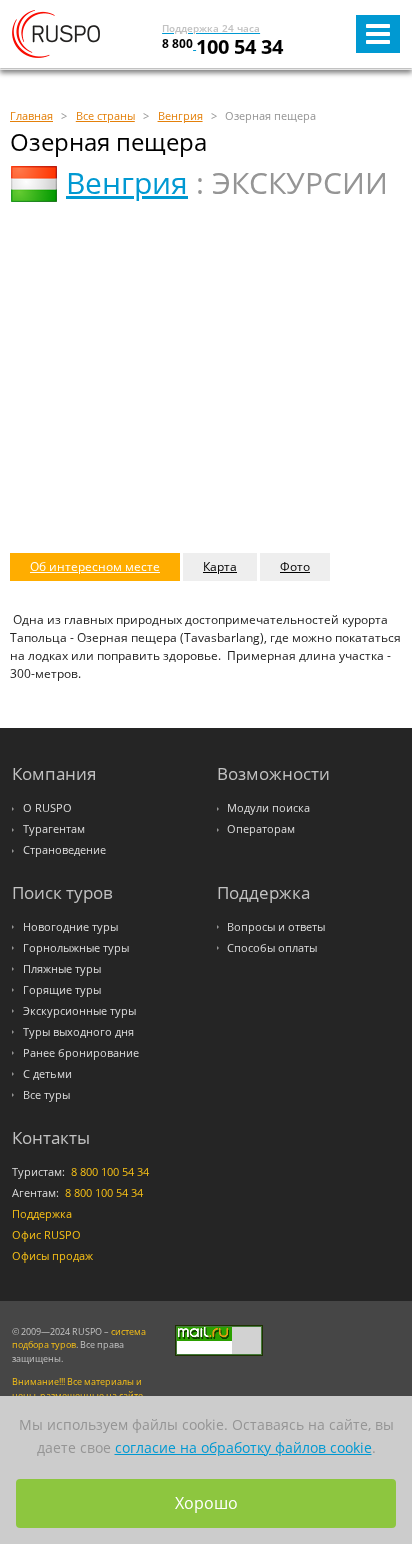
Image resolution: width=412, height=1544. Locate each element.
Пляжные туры (62, 969)
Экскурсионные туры (79, 1011)
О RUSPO (47, 808)
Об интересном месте (95, 566)
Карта (220, 566)
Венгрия (127, 182)
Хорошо (206, 1503)
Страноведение (64, 850)
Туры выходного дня (78, 1032)
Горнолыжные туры (76, 948)
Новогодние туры (70, 927)
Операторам (261, 829)
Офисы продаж (52, 1256)
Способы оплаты (272, 948)
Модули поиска (268, 808)
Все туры (46, 1095)
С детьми (47, 1074)
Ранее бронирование (81, 1053)
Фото (295, 566)
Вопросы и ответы (276, 927)
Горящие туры (62, 990)
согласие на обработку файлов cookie (243, 1447)
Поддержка (42, 1214)
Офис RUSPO (46, 1235)
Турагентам (54, 829)
